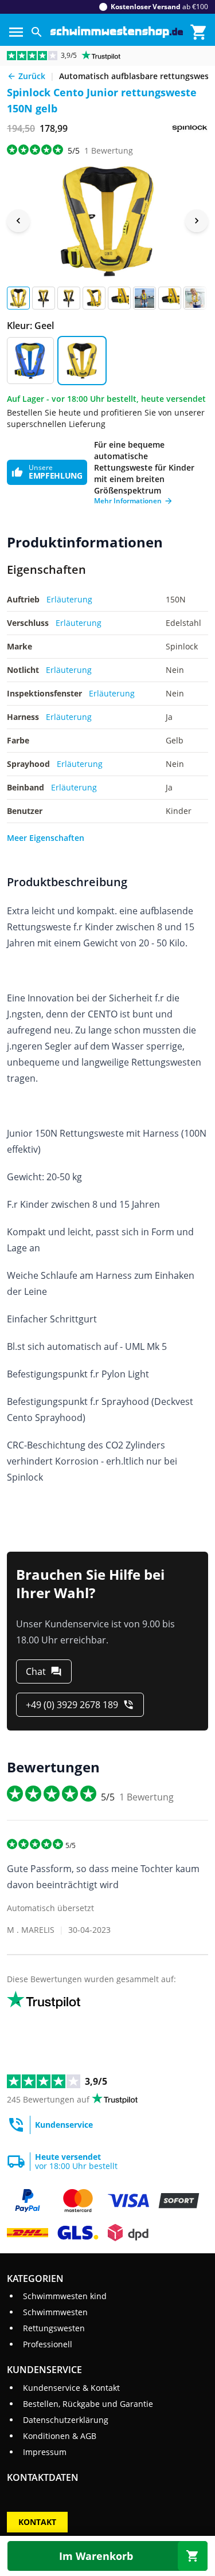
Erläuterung (69, 599)
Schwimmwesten (55, 2312)
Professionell (48, 2344)
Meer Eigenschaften (46, 838)
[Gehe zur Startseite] (117, 32)
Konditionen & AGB (60, 2436)
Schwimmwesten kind (65, 2296)
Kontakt (37, 2522)
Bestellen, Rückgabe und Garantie (88, 2404)
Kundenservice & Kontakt (71, 2388)
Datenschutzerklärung (66, 2420)
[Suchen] (37, 32)
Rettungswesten (54, 2328)
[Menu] (16, 32)
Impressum (45, 2452)
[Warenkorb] (199, 32)
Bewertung (109, 150)
